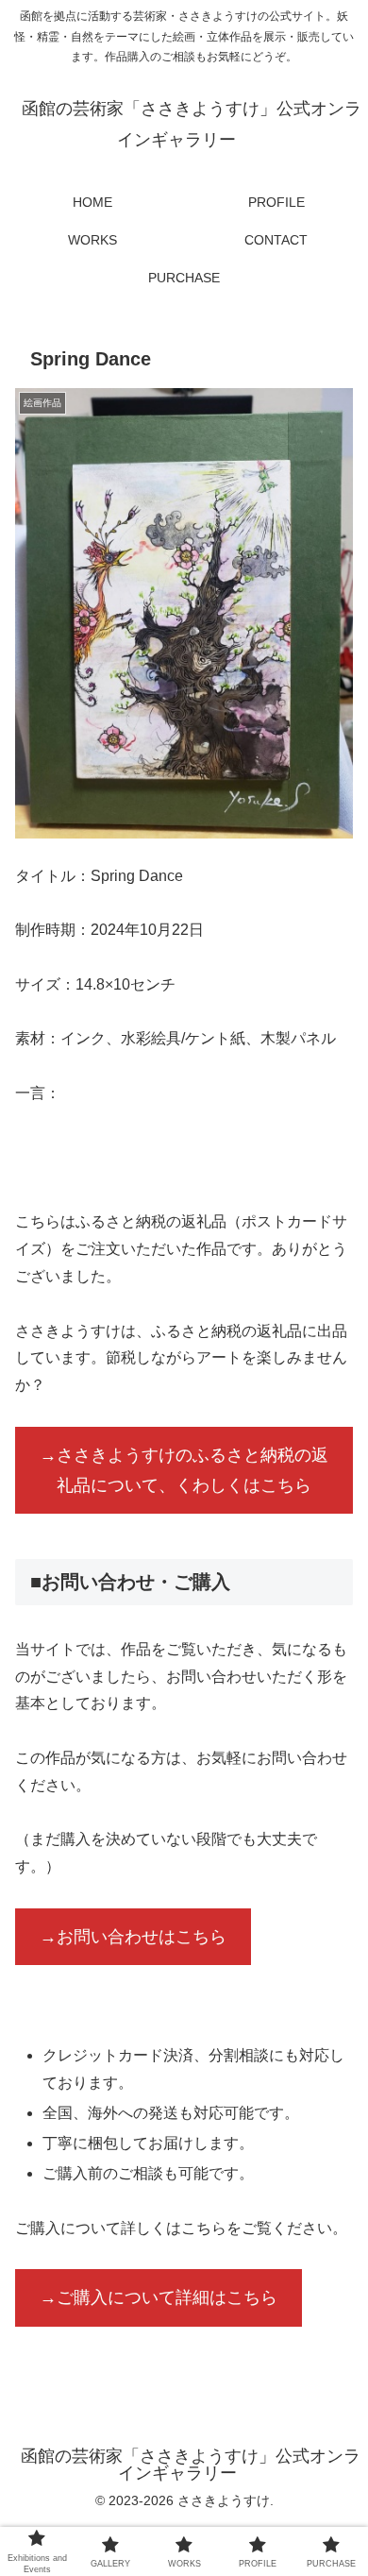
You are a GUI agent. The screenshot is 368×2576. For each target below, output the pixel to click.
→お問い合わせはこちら (133, 1937)
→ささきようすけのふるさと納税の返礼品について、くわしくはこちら (184, 1470)
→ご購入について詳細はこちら (159, 2297)
